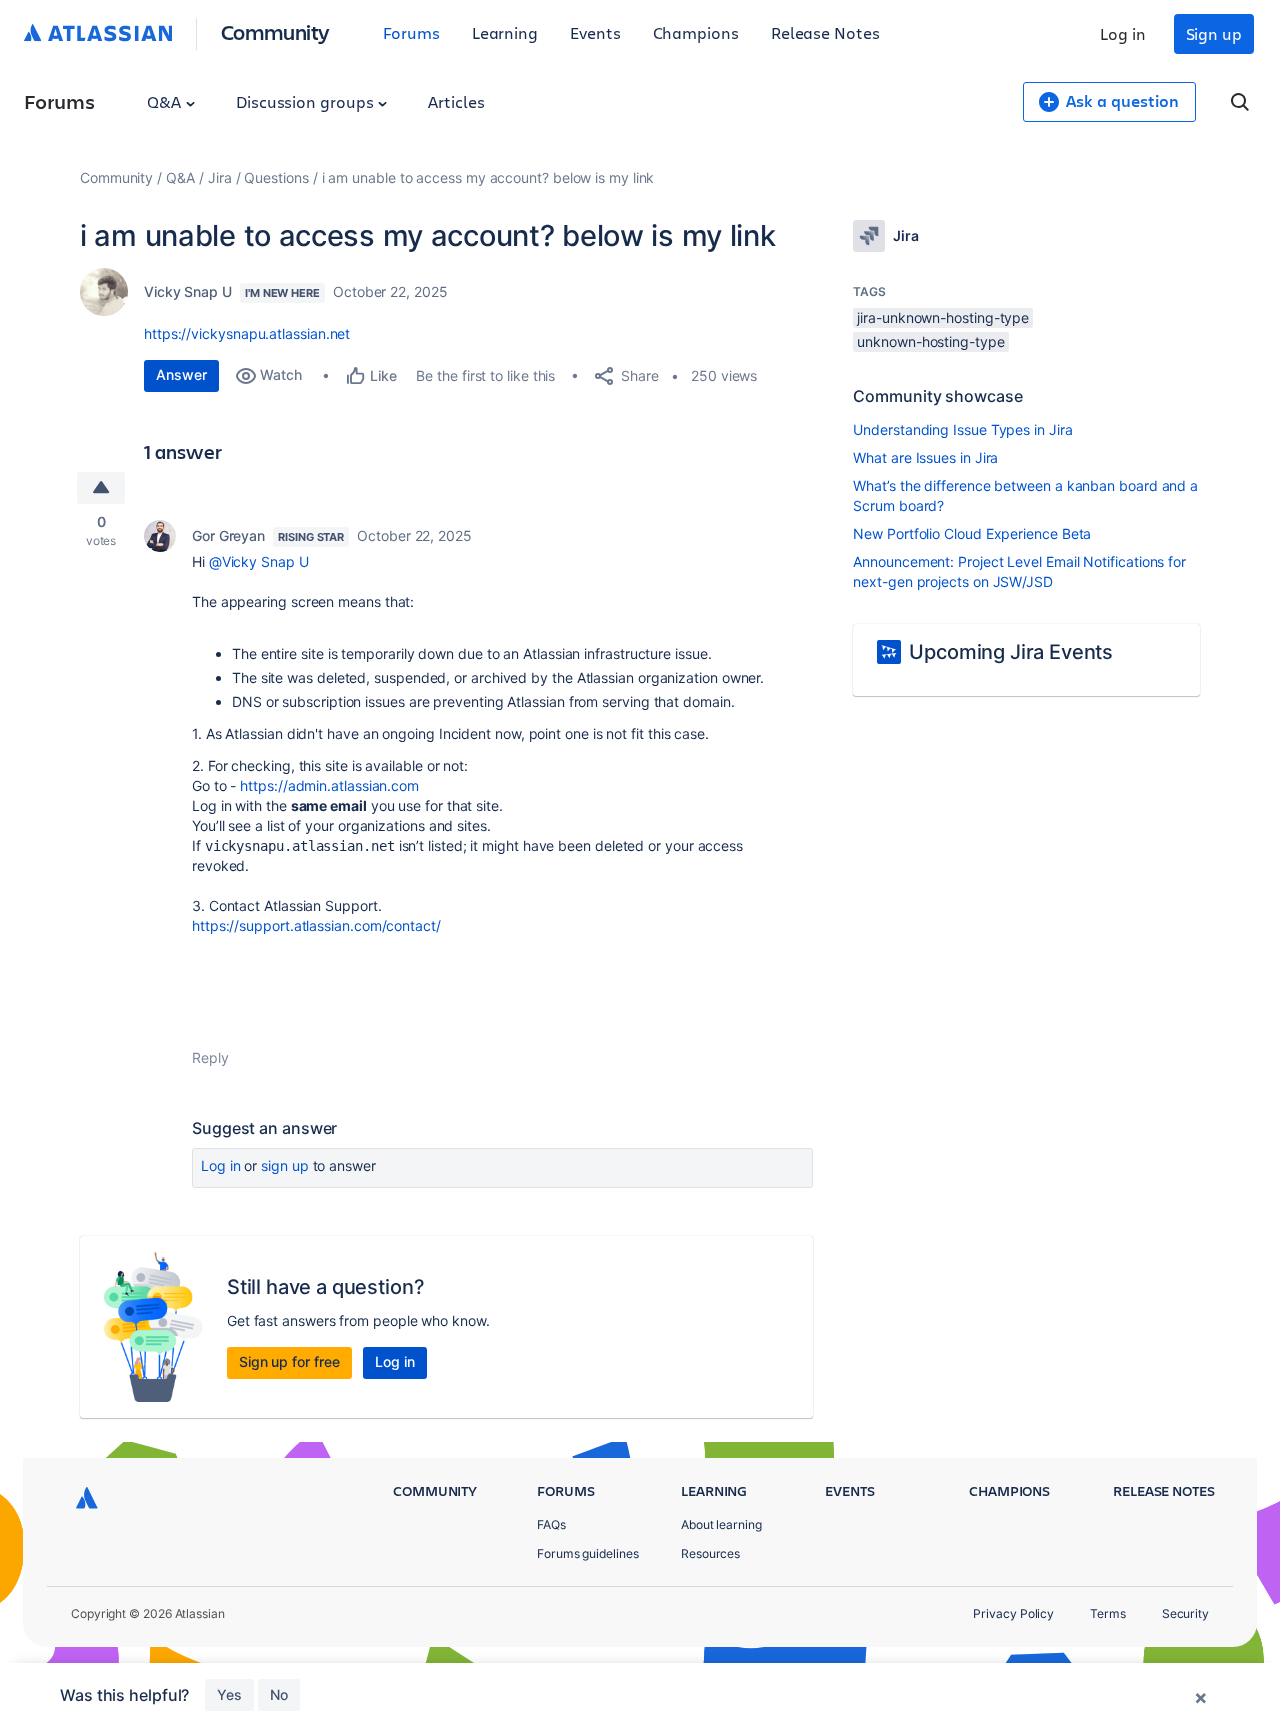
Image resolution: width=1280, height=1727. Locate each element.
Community (275, 31)
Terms (1108, 1613)
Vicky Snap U (188, 291)
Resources (710, 1553)
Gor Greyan (228, 535)
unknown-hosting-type (930, 341)
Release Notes (825, 32)
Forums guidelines (588, 1553)
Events (595, 32)
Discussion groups (307, 101)
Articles (456, 101)
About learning (721, 1524)
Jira (220, 177)
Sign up (1214, 33)
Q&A (166, 101)
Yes (229, 1694)
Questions (276, 177)
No (279, 1694)
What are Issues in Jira (925, 457)
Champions (696, 32)
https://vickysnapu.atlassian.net (247, 333)
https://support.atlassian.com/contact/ (316, 925)
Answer (181, 374)
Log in (1123, 33)
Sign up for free (289, 1361)
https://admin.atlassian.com (329, 785)
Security (1185, 1613)
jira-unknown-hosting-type (943, 317)
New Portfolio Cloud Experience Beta (972, 533)
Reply (210, 1057)
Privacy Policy (1013, 1613)
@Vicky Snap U (259, 561)
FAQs (551, 1524)
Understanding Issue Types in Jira (962, 429)
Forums (411, 32)
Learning (505, 32)
